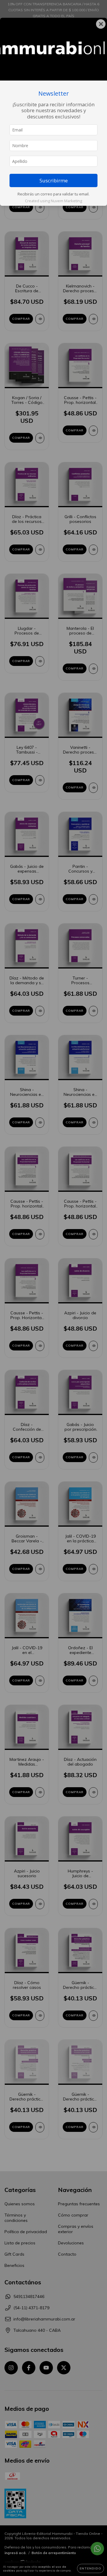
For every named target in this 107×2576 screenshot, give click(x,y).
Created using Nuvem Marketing (53, 201)
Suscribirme (54, 180)
